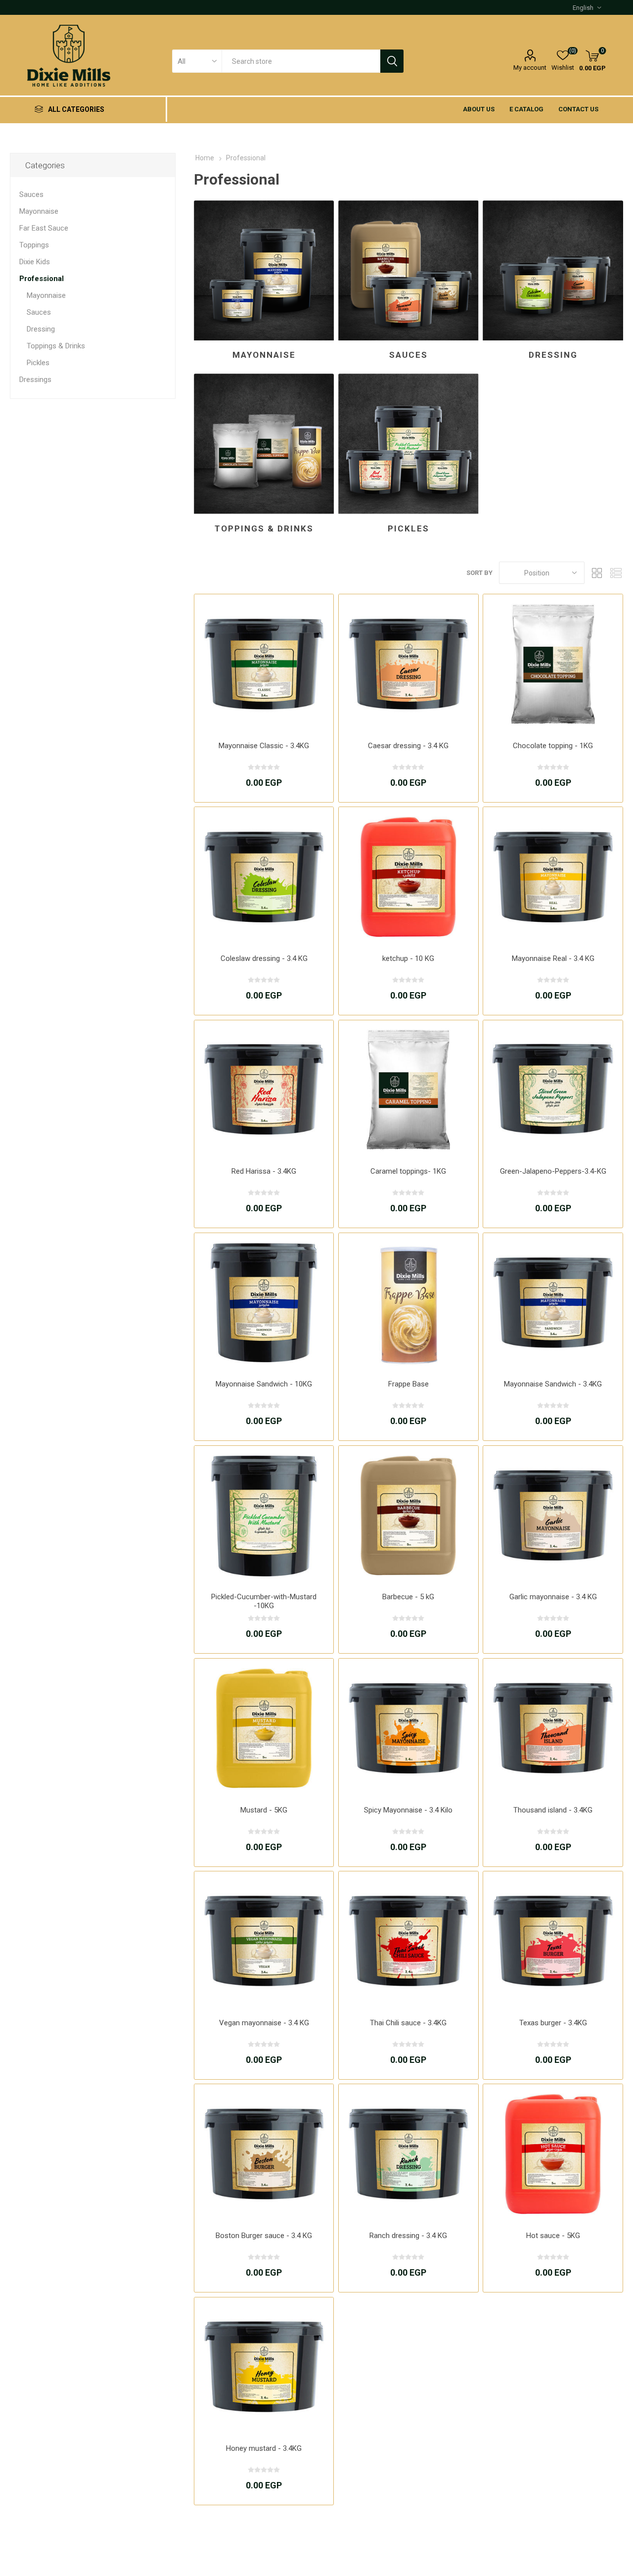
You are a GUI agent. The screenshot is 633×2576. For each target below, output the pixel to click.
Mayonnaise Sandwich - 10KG (264, 1384)
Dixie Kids (35, 262)
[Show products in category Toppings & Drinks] (264, 444)
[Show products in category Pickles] (408, 444)
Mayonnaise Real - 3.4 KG (553, 958)
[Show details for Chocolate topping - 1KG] (553, 664)
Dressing (553, 355)
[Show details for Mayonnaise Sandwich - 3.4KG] (553, 1303)
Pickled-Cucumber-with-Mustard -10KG (264, 1601)
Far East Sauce (44, 228)
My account (530, 68)
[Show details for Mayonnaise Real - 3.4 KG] (553, 877)
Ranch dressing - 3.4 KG (408, 2236)
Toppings (34, 245)
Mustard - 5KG (264, 1810)
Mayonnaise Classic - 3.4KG (264, 746)
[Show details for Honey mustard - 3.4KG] (264, 2367)
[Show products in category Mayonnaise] (264, 270)
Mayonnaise (264, 355)
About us (479, 109)
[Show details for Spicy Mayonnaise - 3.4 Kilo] (408, 1728)
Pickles (408, 528)
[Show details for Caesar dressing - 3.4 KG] (408, 664)
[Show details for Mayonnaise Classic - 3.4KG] (264, 664)
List (616, 573)
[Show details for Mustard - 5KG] (264, 1728)
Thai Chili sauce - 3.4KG (408, 2023)
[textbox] (301, 61)
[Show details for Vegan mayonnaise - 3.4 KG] (264, 1941)
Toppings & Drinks (264, 528)
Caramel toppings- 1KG (408, 1171)
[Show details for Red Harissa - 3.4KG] (264, 1090)
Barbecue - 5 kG (408, 1597)
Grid (597, 573)
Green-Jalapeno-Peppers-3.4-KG (553, 1171)
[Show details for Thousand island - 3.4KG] (553, 1728)
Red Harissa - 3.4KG (264, 1171)
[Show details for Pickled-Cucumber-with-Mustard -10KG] (264, 1515)
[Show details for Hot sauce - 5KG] (553, 2154)
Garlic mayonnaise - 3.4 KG (553, 1597)
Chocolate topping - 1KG (553, 746)
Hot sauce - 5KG (553, 2236)
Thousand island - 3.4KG (553, 1810)
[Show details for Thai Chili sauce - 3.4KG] (408, 1941)
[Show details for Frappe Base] (408, 1303)
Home (205, 158)
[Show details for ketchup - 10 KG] (408, 877)
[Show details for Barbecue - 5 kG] (408, 1515)
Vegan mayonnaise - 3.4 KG (264, 2023)
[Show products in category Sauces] (408, 270)
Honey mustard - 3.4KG (264, 2448)
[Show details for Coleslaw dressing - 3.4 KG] (264, 877)
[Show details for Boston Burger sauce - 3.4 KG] (264, 2154)
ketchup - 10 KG (408, 958)
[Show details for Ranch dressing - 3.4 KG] (408, 2154)
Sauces (408, 355)
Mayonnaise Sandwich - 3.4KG (553, 1384)
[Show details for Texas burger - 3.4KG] (553, 1941)
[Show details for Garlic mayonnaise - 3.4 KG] (553, 1515)
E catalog (526, 109)
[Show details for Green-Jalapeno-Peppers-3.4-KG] (553, 1090)
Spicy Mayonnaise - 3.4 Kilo (408, 1810)
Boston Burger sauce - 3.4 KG (264, 2236)
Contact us (578, 109)
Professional (42, 279)
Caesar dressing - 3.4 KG (408, 746)
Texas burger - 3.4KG (553, 2023)
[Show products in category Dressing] (553, 270)
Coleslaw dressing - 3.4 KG (264, 958)
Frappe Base (408, 1384)
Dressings (35, 380)
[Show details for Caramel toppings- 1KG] (408, 1090)
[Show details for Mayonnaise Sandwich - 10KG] (264, 1303)
